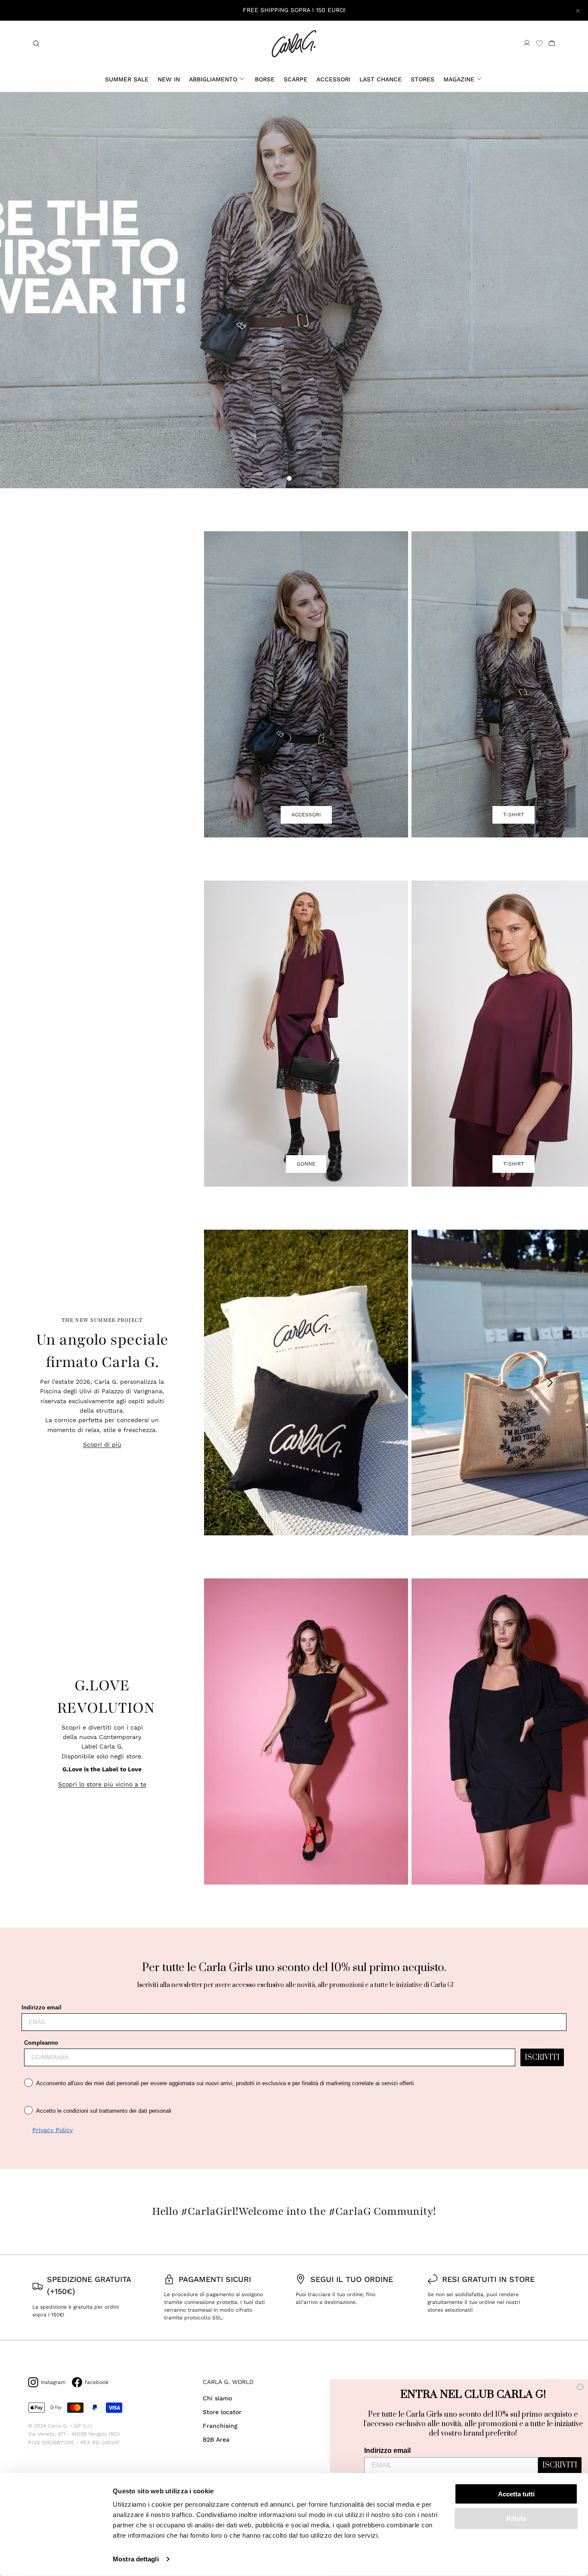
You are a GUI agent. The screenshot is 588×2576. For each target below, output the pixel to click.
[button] (289, 478)
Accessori (333, 79)
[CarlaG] (294, 44)
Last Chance (381, 79)
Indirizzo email (42, 2007)
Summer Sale (127, 79)
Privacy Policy (53, 2130)
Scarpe (296, 79)
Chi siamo (217, 2398)
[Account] (527, 43)
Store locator (222, 2412)
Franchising (220, 2426)
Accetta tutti (516, 2494)
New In (169, 79)
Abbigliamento (213, 79)
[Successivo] (551, 684)
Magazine (459, 79)
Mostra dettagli (136, 2559)
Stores (422, 79)
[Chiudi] (578, 10)
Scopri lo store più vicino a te (102, 1784)
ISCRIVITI (542, 2058)
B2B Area (216, 2440)
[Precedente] (238, 684)
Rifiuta (516, 2518)
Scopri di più (102, 1445)
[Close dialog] (580, 2387)
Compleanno (41, 2043)
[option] (294, 290)
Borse (265, 79)
